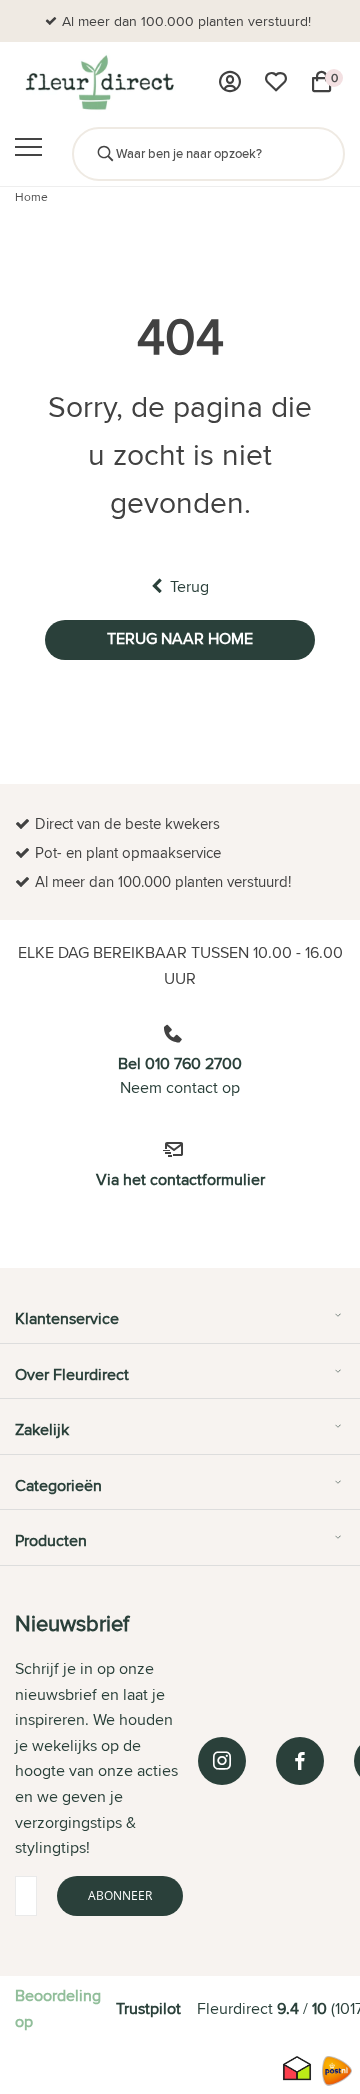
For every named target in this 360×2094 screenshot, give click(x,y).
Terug (189, 586)
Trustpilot (148, 2008)
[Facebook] (300, 1761)
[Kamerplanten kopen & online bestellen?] (98, 82)
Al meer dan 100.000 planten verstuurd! (186, 21)
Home (31, 196)
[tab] (180, 1326)
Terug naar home (180, 638)
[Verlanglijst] (276, 82)
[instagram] (222, 1761)
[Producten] (230, 82)
